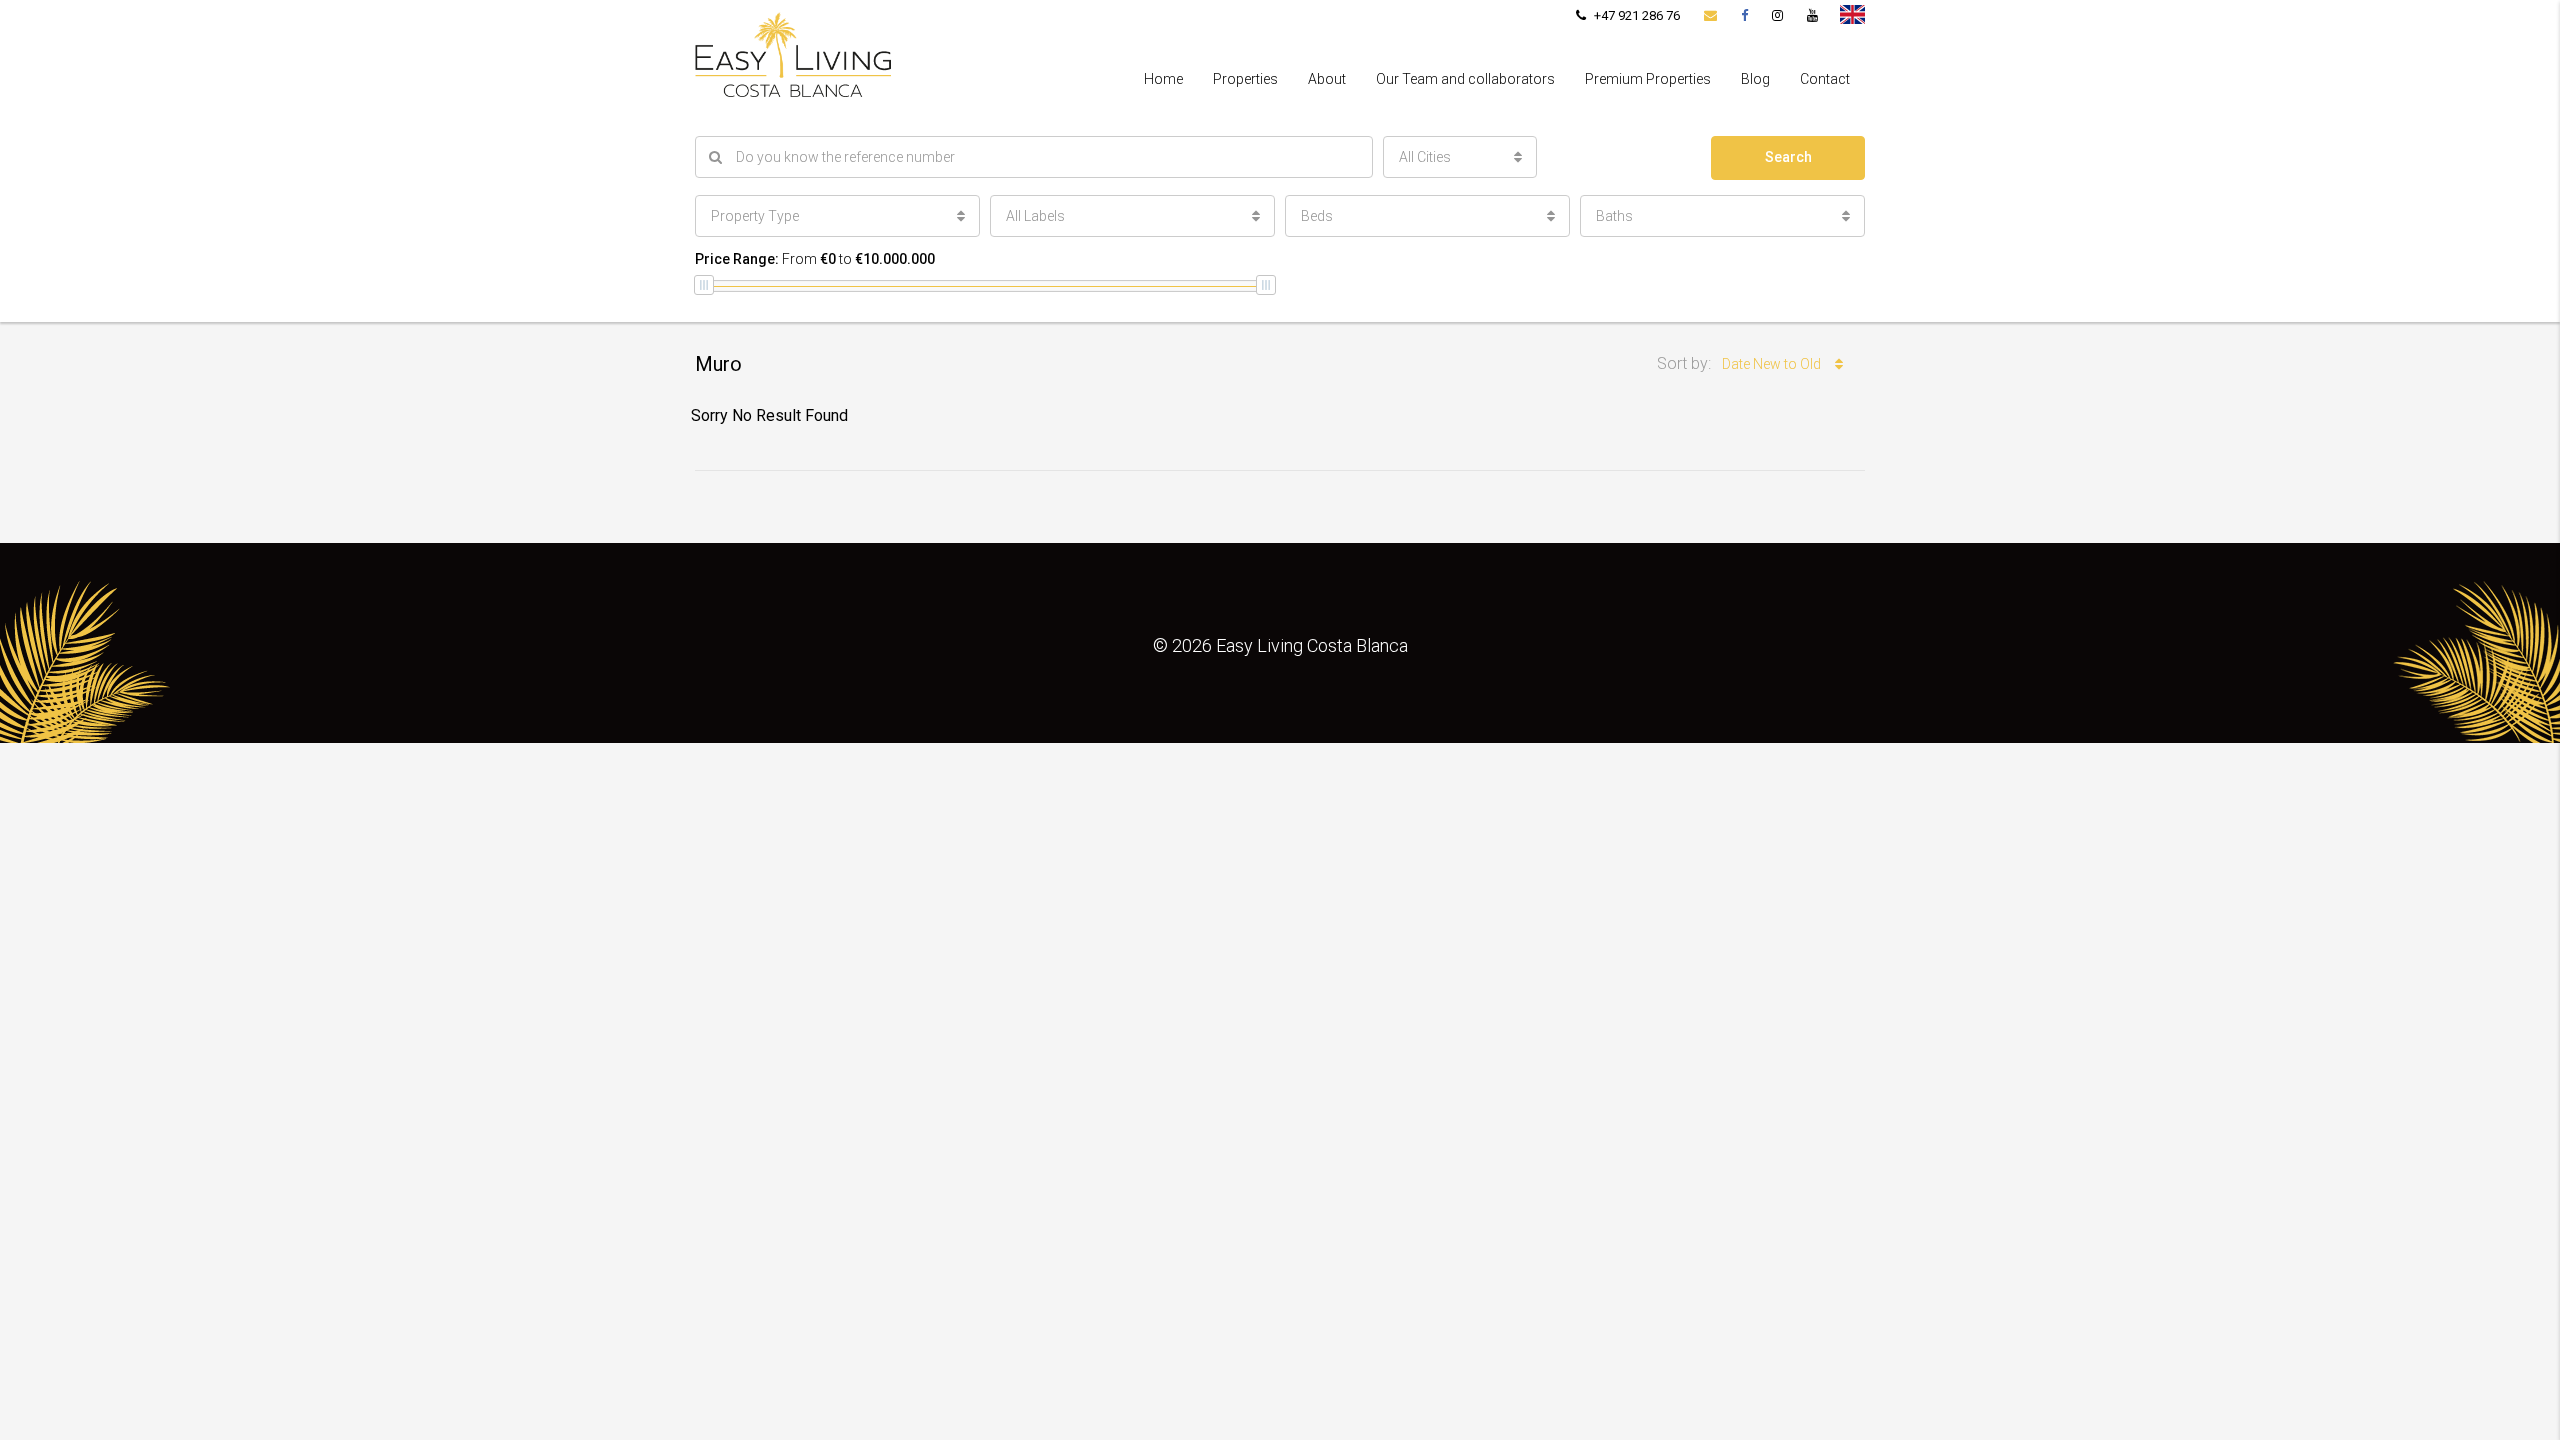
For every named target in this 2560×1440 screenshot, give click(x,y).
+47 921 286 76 (1635, 15)
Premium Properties (1648, 79)
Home (1163, 79)
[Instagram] (1777, 15)
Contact (1825, 79)
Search (1788, 157)
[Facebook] (1744, 15)
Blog (1755, 79)
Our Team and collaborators (1465, 79)
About (1327, 79)
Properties (1245, 79)
